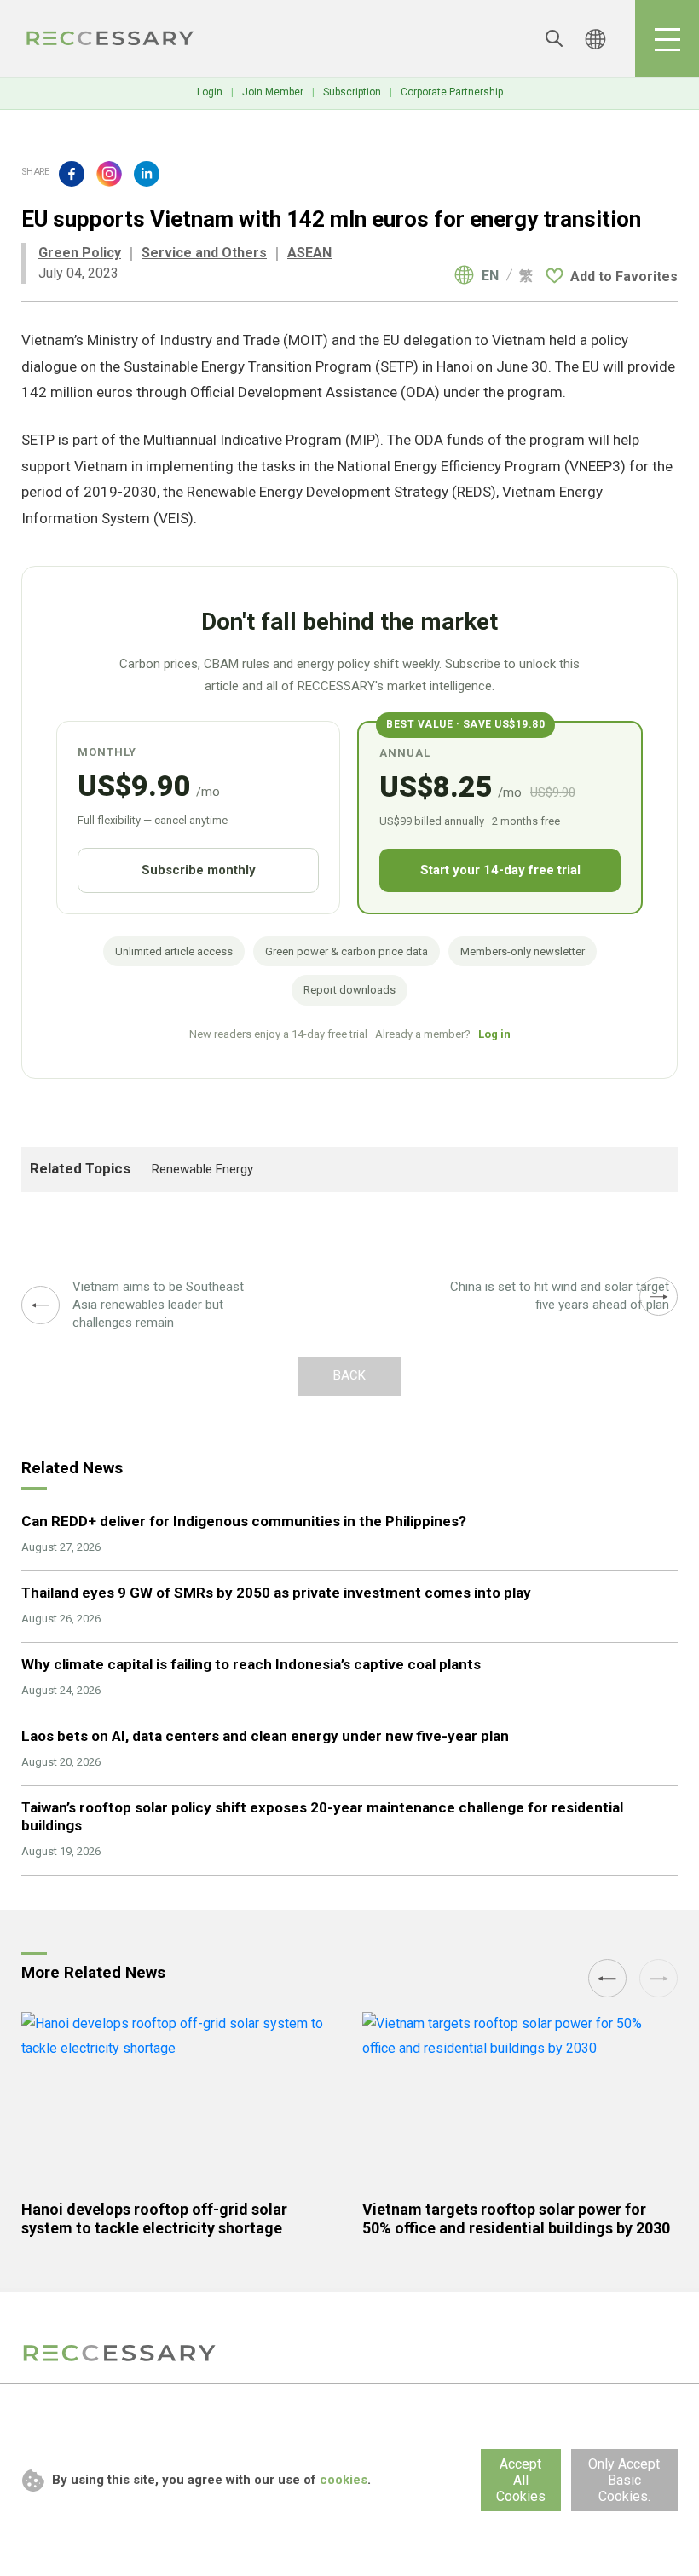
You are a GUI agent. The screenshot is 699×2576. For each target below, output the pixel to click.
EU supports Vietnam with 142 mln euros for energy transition (111, 38)
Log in (494, 1034)
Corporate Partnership (452, 92)
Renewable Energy (202, 1169)
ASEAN (309, 253)
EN (490, 276)
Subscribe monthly (199, 870)
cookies (344, 2480)
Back (349, 1375)
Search (554, 38)
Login (210, 92)
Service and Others (204, 253)
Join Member (273, 92)
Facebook (72, 174)
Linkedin (147, 174)
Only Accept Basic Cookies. (624, 2480)
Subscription (352, 92)
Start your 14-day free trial (500, 870)
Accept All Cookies (521, 2480)
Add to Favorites (624, 277)
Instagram (109, 174)
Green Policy (80, 253)
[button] (607, 1978)
